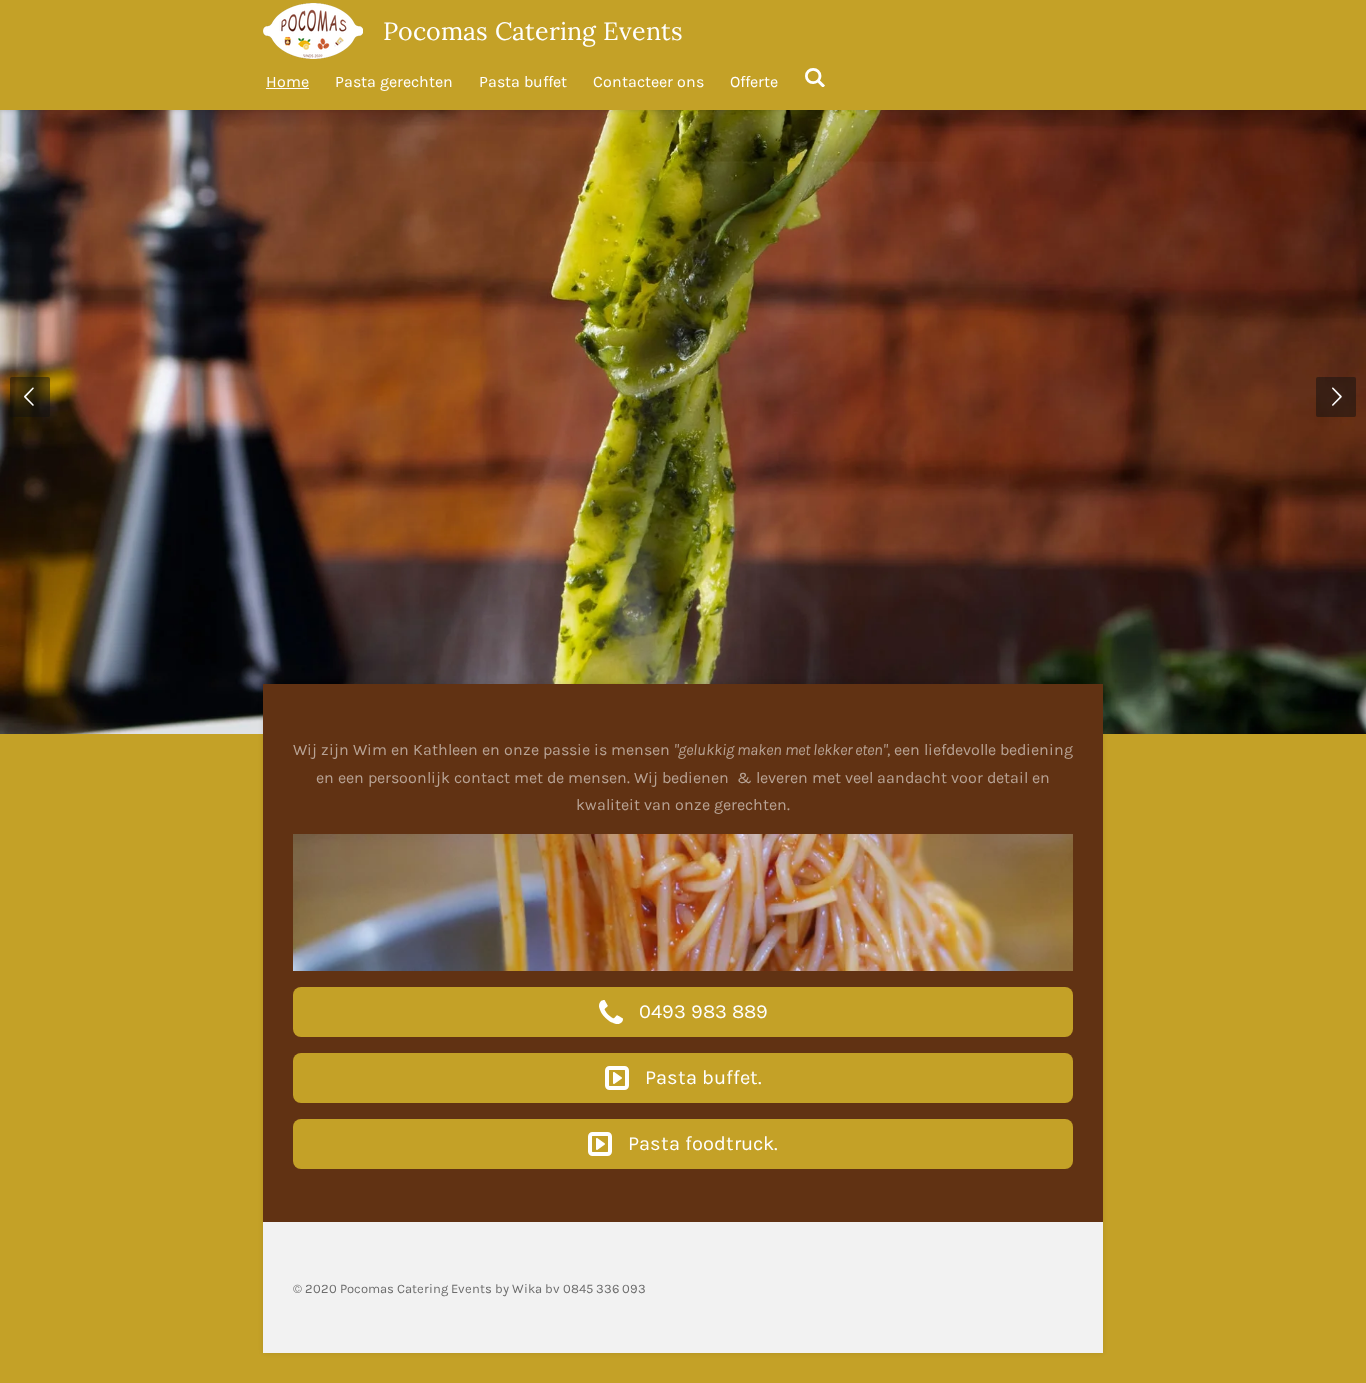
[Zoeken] (815, 77)
